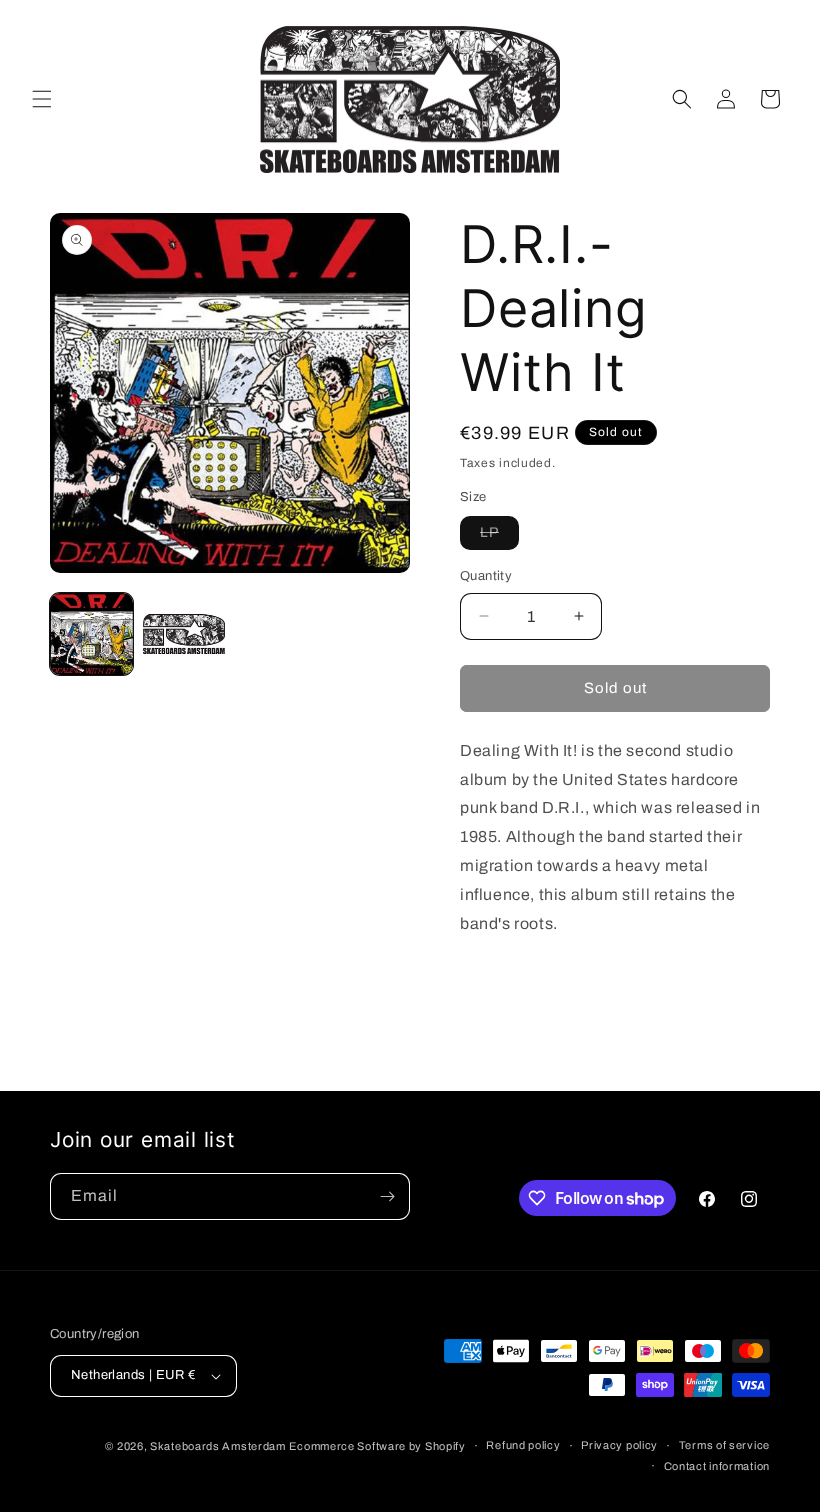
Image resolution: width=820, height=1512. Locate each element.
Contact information (717, 1466)
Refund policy (523, 1445)
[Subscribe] (387, 1196)
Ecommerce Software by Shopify (377, 1446)
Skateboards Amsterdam (218, 1446)
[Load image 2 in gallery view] (184, 634)
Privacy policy (619, 1445)
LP (499, 537)
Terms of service (724, 1445)
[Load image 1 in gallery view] (91, 634)
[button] (42, 99)
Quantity (486, 576)
